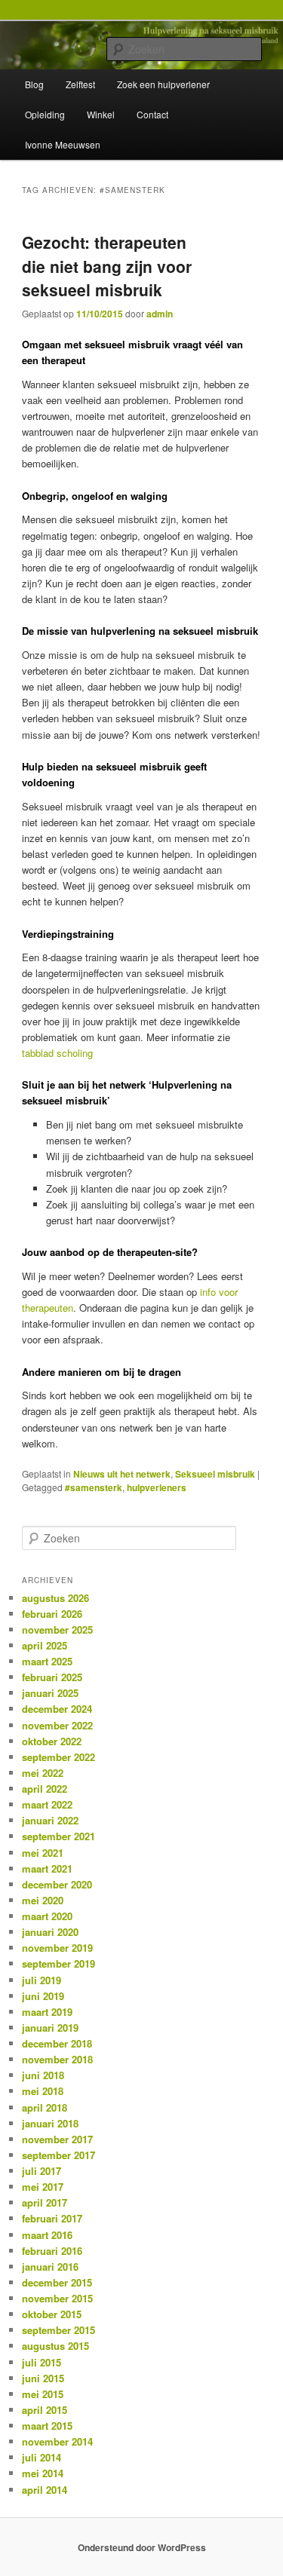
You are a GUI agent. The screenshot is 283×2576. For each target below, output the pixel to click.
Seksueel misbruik (215, 1474)
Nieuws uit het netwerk (122, 1474)
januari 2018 (50, 2123)
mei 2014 (43, 2473)
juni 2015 (43, 2378)
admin (160, 314)
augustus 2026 (55, 1598)
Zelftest (80, 84)
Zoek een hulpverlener (163, 84)
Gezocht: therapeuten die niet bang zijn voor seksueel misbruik (107, 266)
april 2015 (45, 2410)
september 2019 (58, 1963)
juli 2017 (42, 2171)
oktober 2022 (52, 1741)
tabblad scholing (57, 1053)
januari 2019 (50, 2028)
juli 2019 (42, 1980)
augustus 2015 (55, 2346)
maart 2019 (47, 2012)
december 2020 (57, 1884)
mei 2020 (43, 1900)
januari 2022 (50, 1820)
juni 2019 (43, 1996)
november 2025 (57, 1630)
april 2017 (45, 2202)
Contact (152, 114)
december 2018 (57, 2043)
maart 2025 (47, 1661)
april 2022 (45, 1789)
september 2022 (58, 1757)
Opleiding (45, 114)
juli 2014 (42, 2457)
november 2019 (57, 1948)
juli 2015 (42, 2362)
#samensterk (94, 1487)
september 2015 (58, 2330)
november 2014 (57, 2441)
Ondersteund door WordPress (142, 2547)
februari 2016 (52, 2251)
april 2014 (45, 2490)
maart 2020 (47, 1916)
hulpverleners (157, 1487)
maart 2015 (47, 2426)
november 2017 (57, 2139)
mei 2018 (43, 2091)
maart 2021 (47, 1868)
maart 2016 (47, 2235)
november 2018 (57, 2059)
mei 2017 (43, 2187)
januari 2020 (50, 1932)
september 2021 (58, 1836)
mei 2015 (43, 2394)
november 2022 (57, 1725)
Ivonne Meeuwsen (63, 144)
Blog (34, 84)
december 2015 (57, 2282)
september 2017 (58, 2155)
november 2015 (57, 2298)
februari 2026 (52, 1614)
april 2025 (45, 1645)
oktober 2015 (52, 2314)
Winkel (101, 114)
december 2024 (57, 1709)
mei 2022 (43, 1773)
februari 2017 (52, 2218)
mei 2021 (43, 1853)
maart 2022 (47, 1804)
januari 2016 (50, 2267)
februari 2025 (52, 1677)
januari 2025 (50, 1693)
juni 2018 (43, 2075)
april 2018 (45, 2107)
